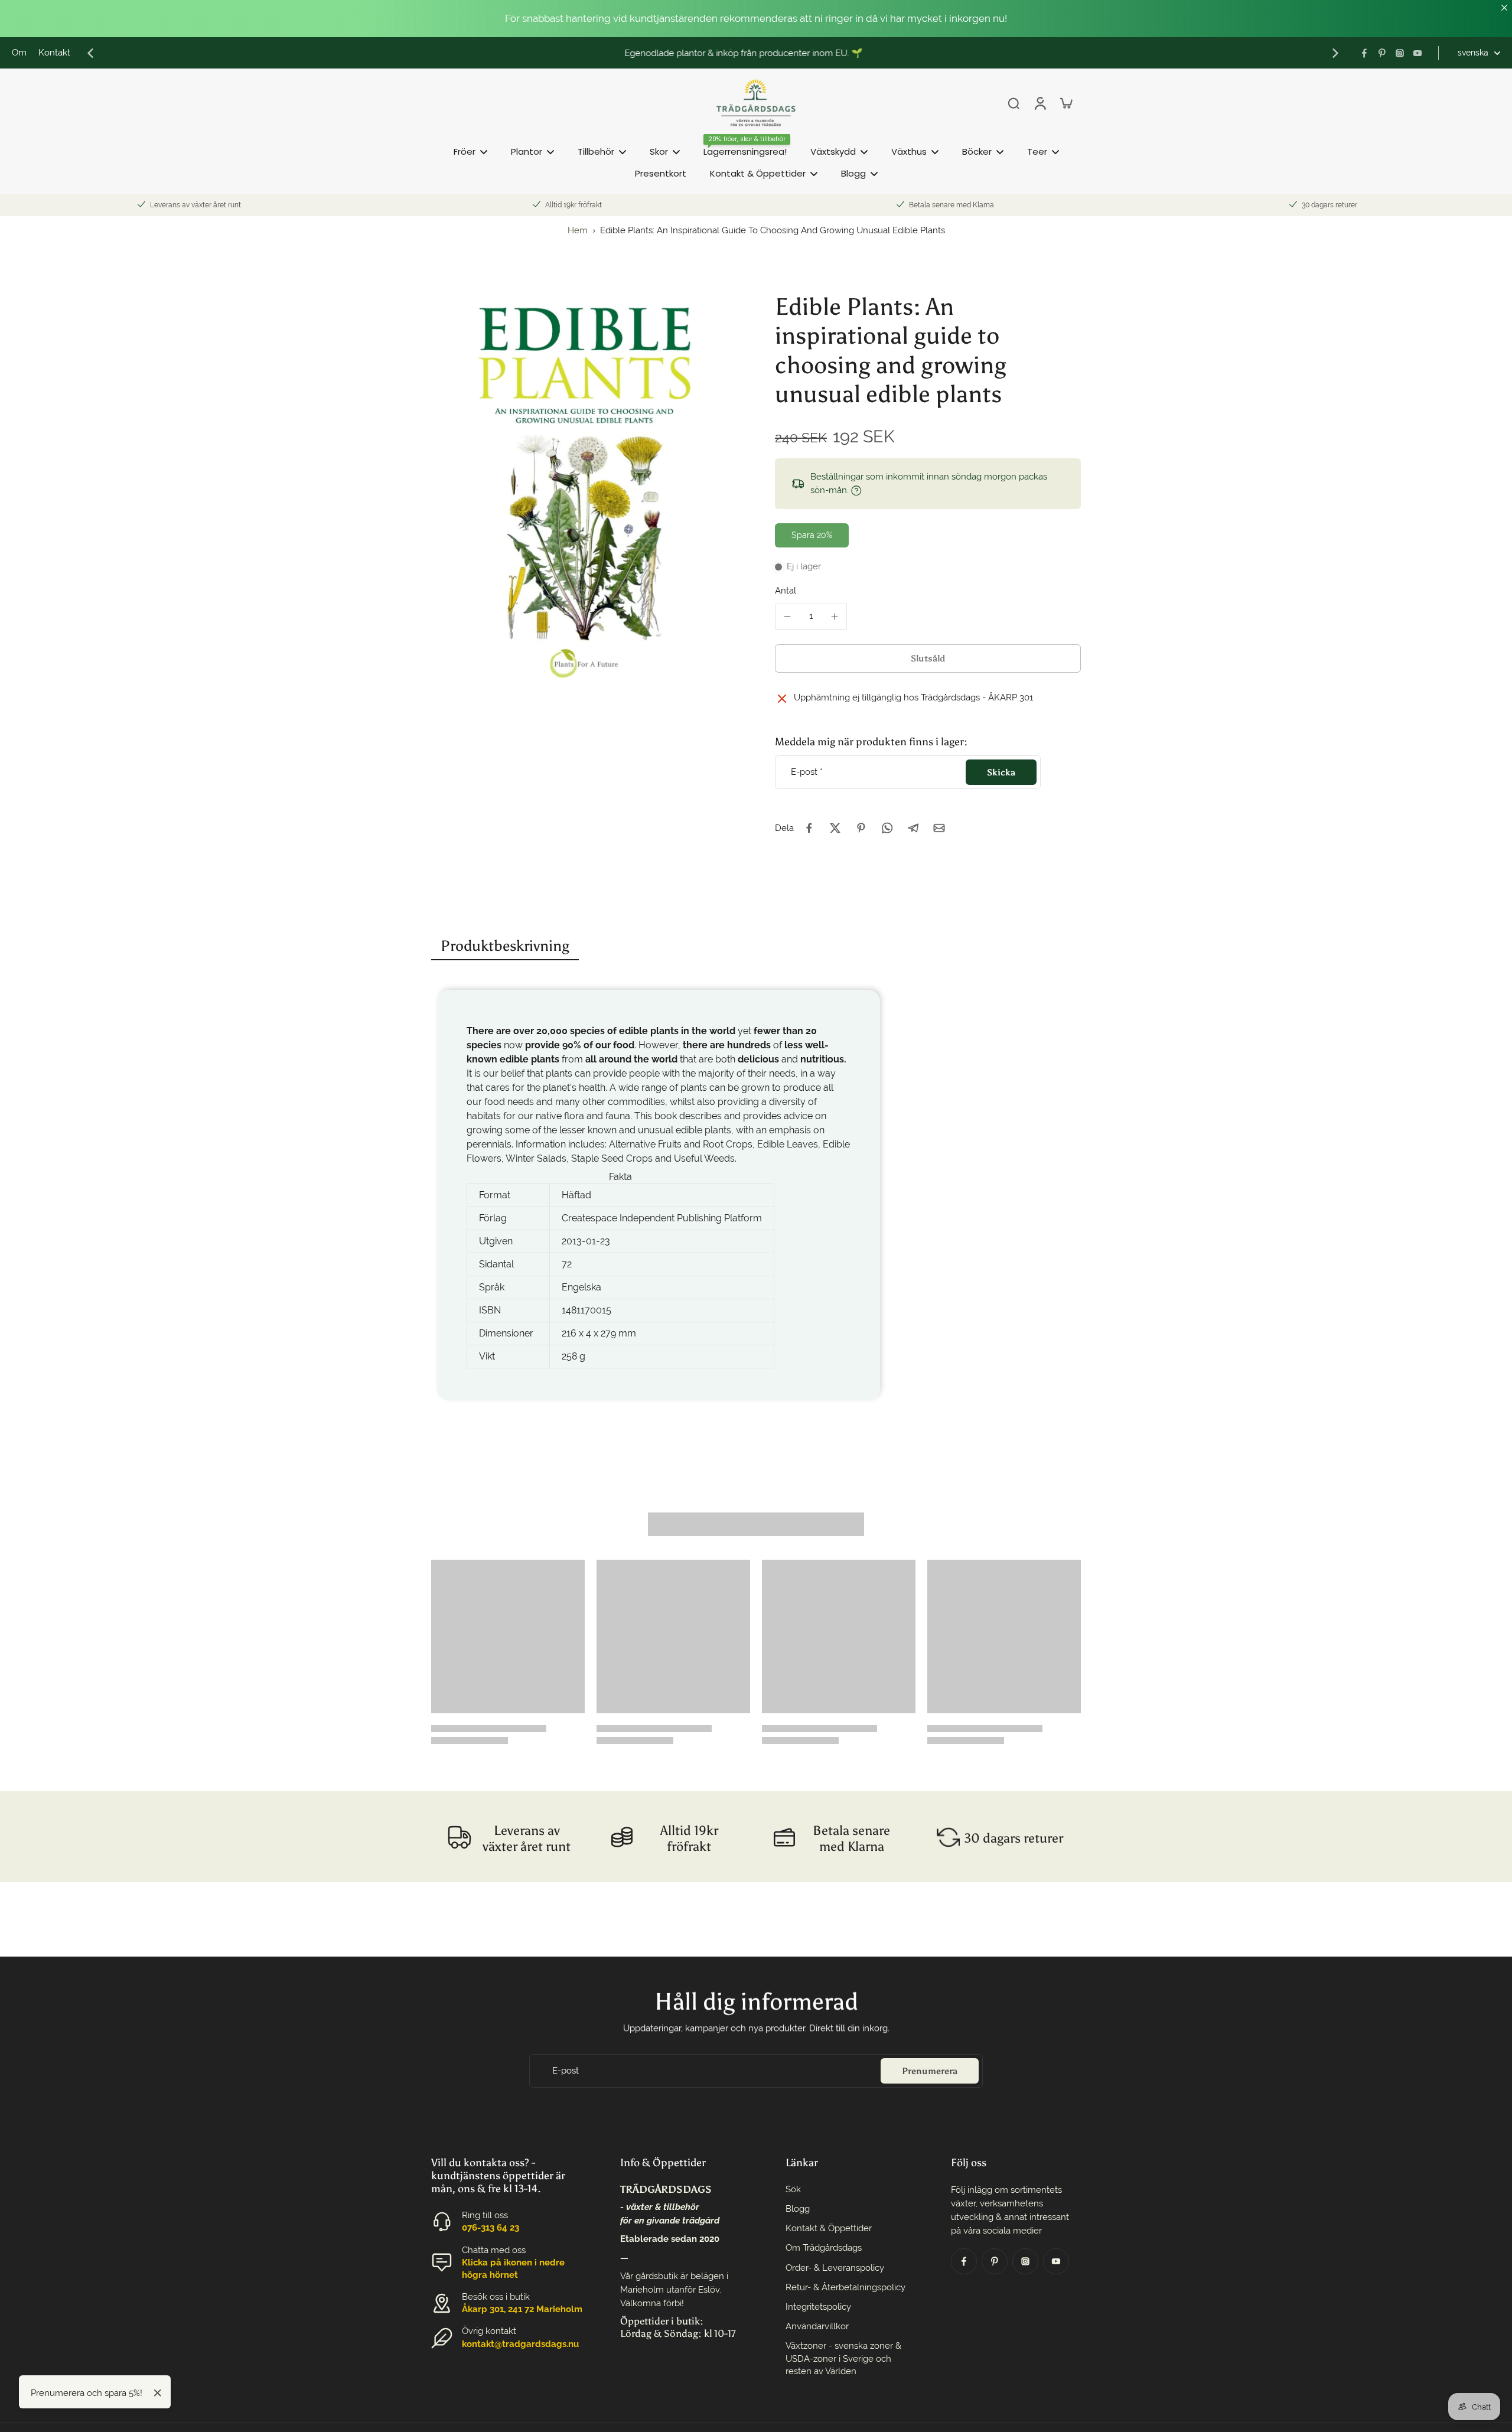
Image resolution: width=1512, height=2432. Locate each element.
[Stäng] (158, 2393)
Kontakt (54, 53)
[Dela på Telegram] (913, 828)
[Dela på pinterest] (861, 828)
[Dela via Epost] (939, 828)
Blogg (798, 2209)
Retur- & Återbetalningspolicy (845, 2287)
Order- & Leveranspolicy (835, 2268)
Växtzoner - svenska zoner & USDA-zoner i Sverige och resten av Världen (843, 2358)
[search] (1014, 103)
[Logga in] (1039, 103)
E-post (807, 772)
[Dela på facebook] (809, 828)
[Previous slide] (90, 53)
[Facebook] (1364, 53)
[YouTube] (1417, 53)
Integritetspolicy (818, 2307)
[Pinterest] (1382, 53)
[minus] (787, 617)
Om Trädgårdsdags (824, 2248)
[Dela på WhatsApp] (887, 828)
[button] (928, 658)
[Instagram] (1400, 53)
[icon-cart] (1065, 103)
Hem (578, 230)
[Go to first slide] (1335, 53)
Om (19, 53)
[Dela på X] (835, 828)
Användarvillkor (817, 2326)
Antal (786, 591)
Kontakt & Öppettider (829, 2228)
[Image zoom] (584, 490)
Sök (793, 2189)
